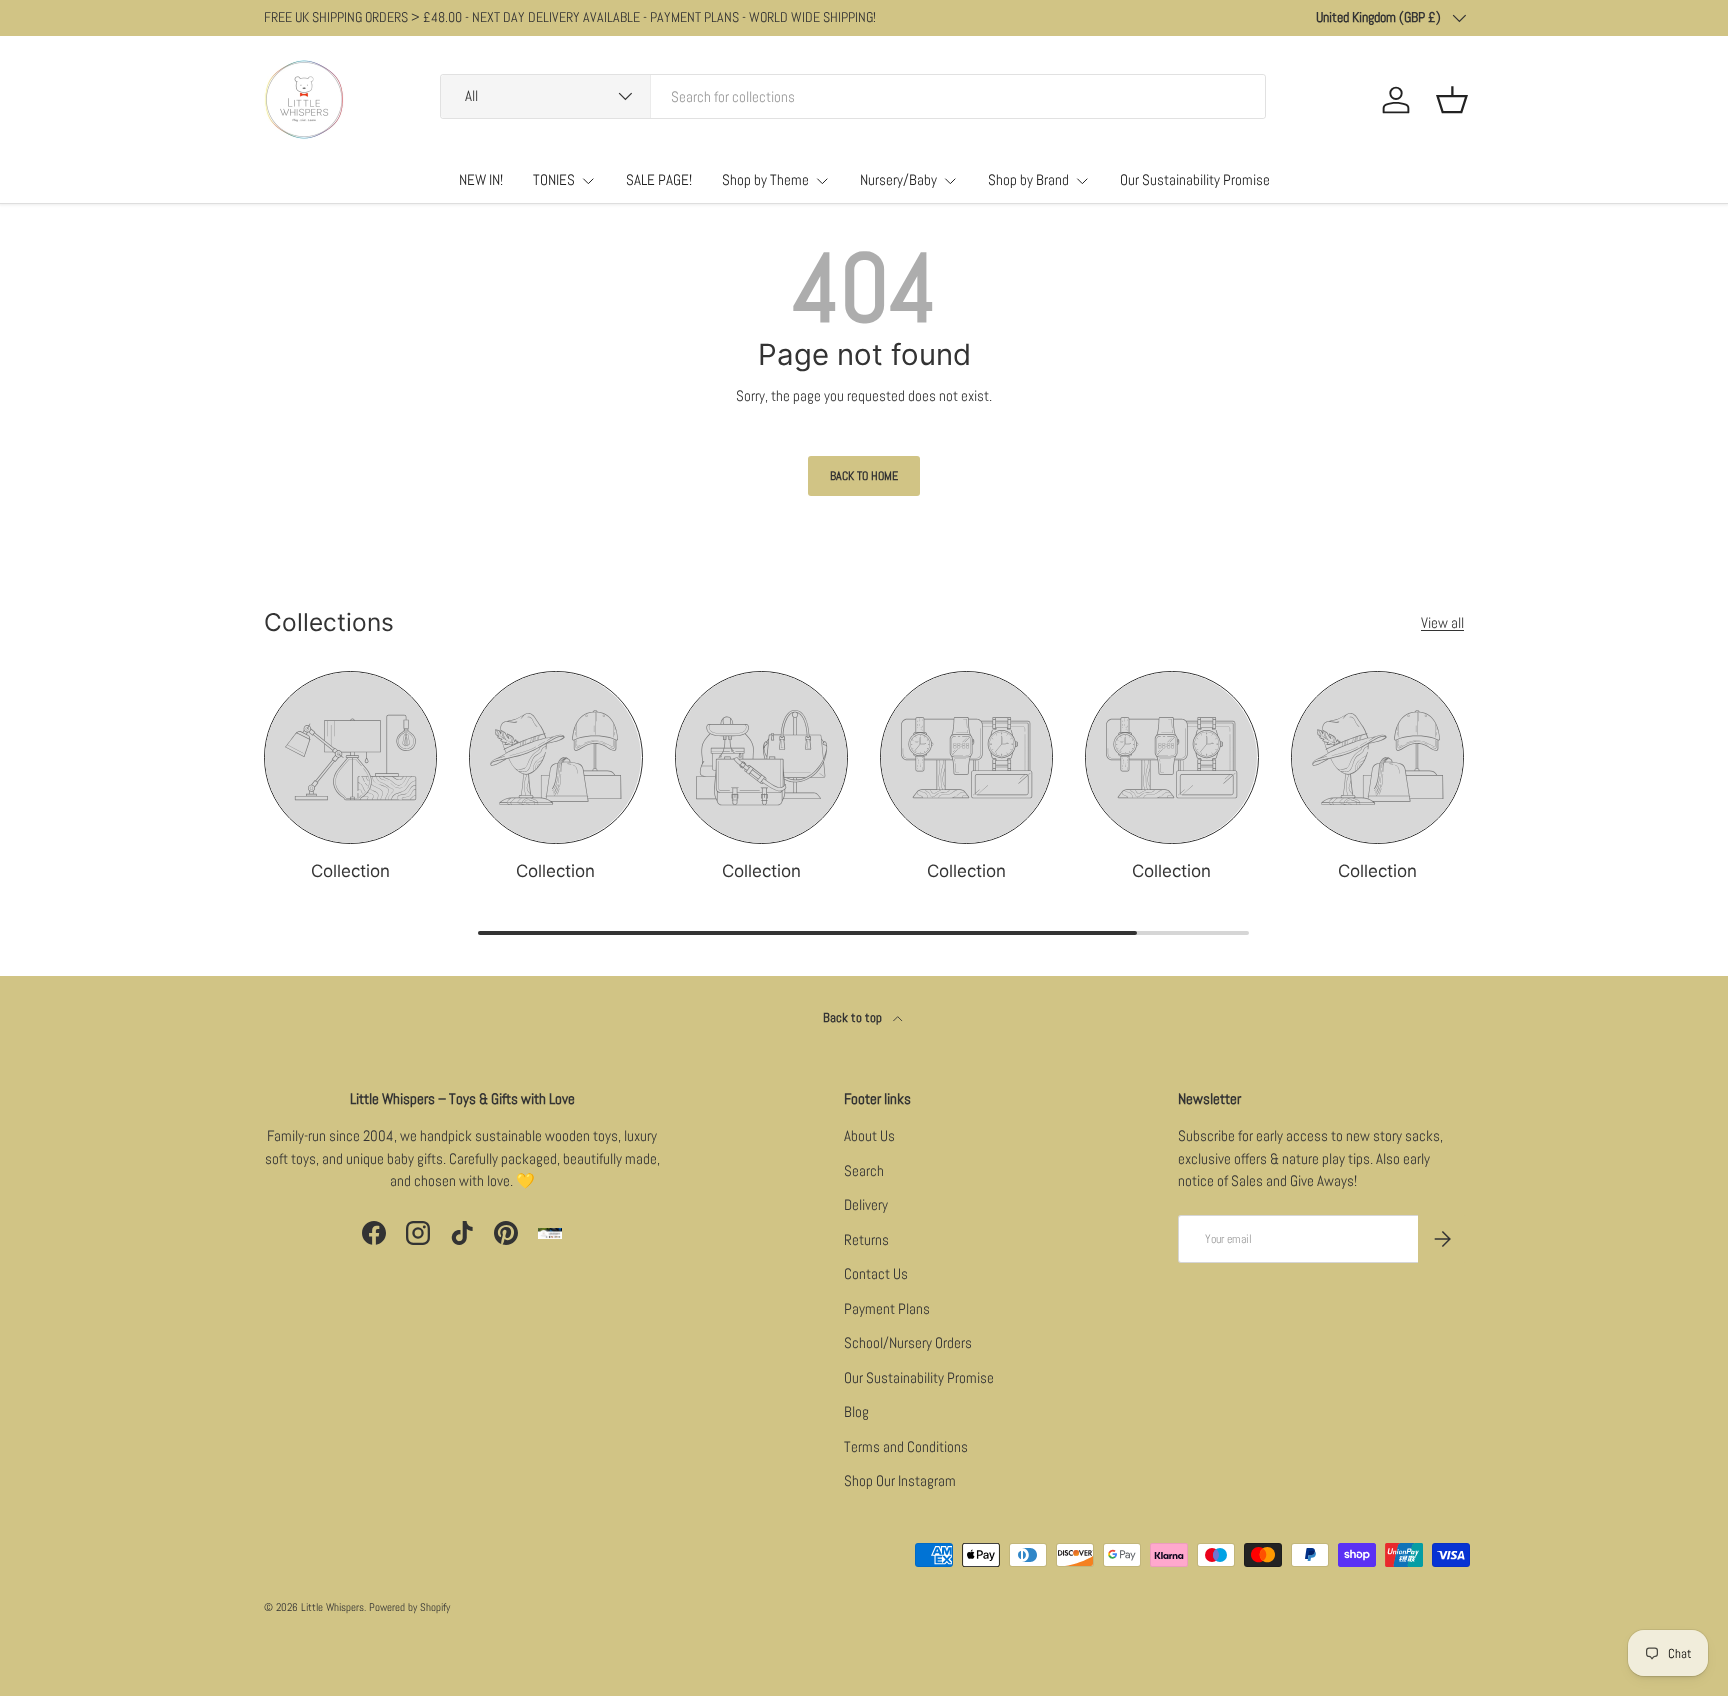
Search (864, 1170)
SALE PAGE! (659, 179)
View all (1442, 622)
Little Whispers (332, 1607)
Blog (856, 1411)
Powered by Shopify (409, 1607)
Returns (866, 1239)
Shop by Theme (765, 179)
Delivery (866, 1204)
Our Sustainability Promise (1195, 179)
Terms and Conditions (906, 1446)
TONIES (554, 179)
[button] (1452, 100)
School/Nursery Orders (908, 1342)
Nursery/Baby (898, 179)
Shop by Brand (1028, 179)
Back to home (864, 476)
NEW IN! (481, 179)
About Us (869, 1135)
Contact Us (876, 1273)
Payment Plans (887, 1308)
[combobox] (853, 96)
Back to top (854, 1017)
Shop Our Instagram (900, 1480)
